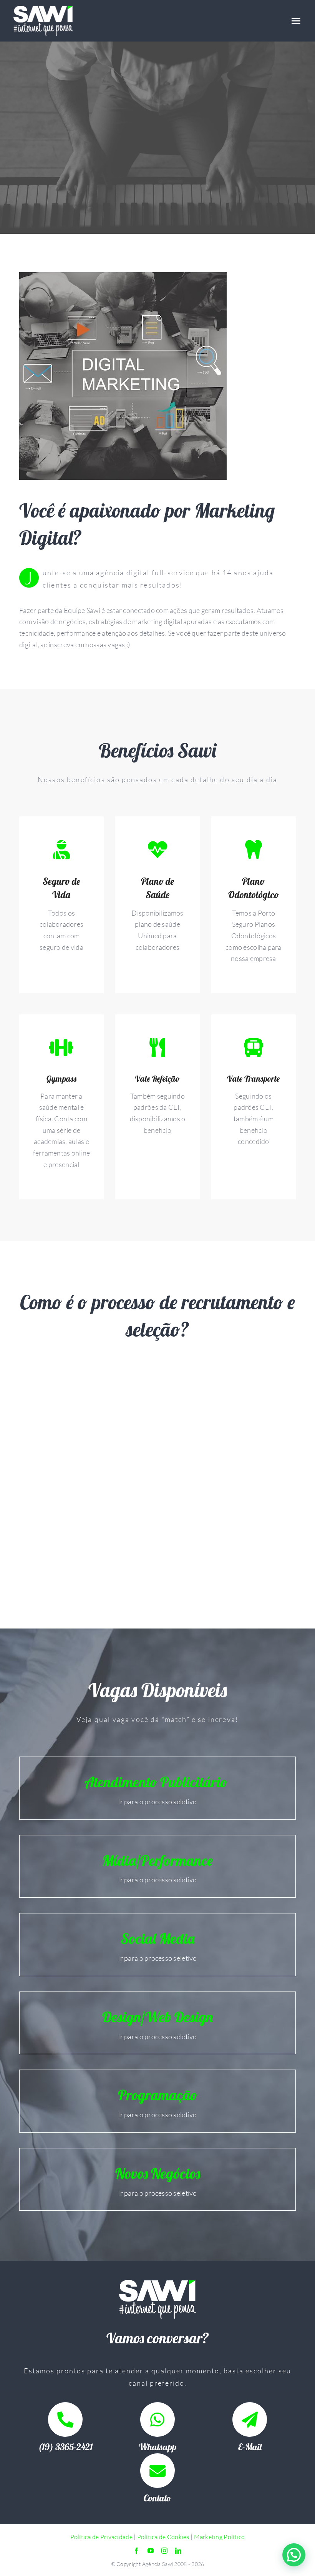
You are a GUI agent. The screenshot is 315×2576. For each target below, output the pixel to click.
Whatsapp (157, 2447)
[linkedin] (178, 2551)
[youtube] (151, 2551)
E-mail (250, 2447)
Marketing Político (220, 2537)
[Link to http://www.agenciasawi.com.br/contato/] (157, 2471)
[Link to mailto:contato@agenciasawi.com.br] (250, 2419)
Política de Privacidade (101, 2537)
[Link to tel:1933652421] (65, 2419)
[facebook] (136, 2551)
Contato (157, 2498)
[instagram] (164, 2551)
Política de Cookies (163, 2537)
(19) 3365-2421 (65, 2447)
